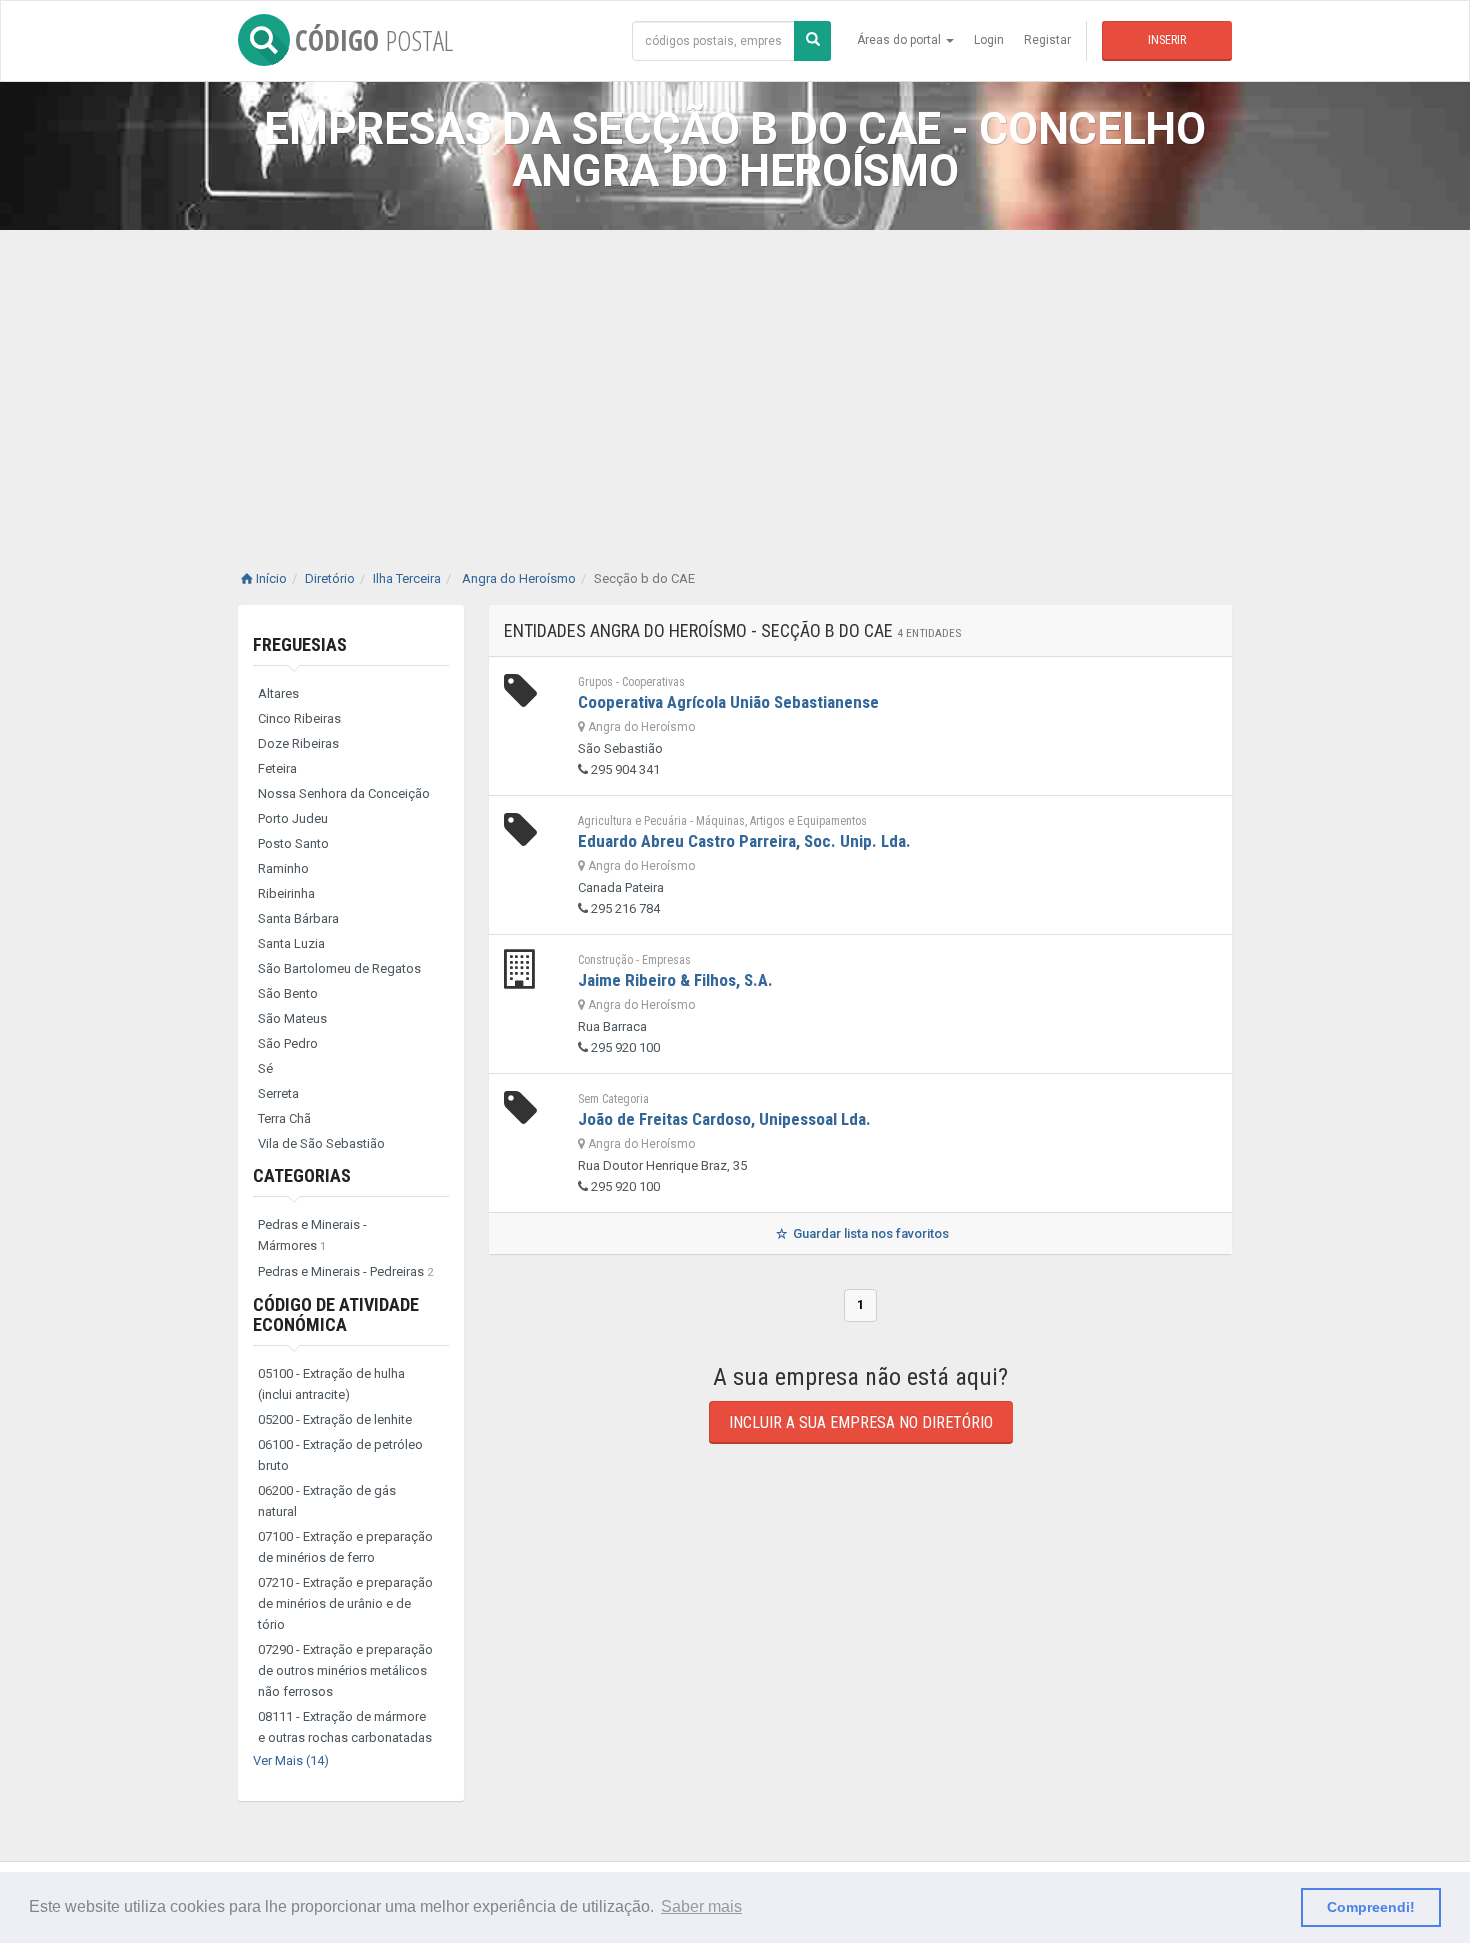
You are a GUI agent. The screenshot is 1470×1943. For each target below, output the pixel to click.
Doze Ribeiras (298, 743)
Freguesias (300, 644)
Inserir (1167, 40)
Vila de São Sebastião (321, 1143)
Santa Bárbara (298, 918)
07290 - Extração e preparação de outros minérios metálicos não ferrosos (345, 1670)
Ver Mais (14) (291, 1760)
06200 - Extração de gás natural (327, 1501)
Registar (1047, 40)
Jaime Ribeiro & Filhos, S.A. (675, 980)
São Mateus (292, 1018)
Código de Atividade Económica (336, 1314)
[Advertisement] (735, 380)
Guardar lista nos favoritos (869, 1233)
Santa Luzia (291, 943)
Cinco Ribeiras (299, 718)
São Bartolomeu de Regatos (339, 968)
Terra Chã (284, 1118)
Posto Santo (293, 843)
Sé (265, 1068)
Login (989, 40)
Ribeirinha (286, 893)
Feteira (277, 768)
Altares (278, 693)
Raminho (283, 868)
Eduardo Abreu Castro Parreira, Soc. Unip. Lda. (744, 841)
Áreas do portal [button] (900, 40)
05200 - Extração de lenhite (335, 1419)
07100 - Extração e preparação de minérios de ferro (345, 1547)
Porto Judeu (293, 818)
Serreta (278, 1093)
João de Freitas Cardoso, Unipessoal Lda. (724, 1119)
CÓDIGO (374, 40)
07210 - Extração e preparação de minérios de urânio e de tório (345, 1603)
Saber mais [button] (701, 1906)
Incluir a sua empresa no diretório (861, 1422)
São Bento (288, 993)
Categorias (302, 1175)
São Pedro (288, 1043)
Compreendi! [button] (1371, 1907)
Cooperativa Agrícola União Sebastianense (728, 702)
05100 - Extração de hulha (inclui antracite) (331, 1384)
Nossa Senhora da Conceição (344, 793)
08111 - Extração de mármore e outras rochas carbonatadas (345, 1727)
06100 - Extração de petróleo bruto (340, 1455)
